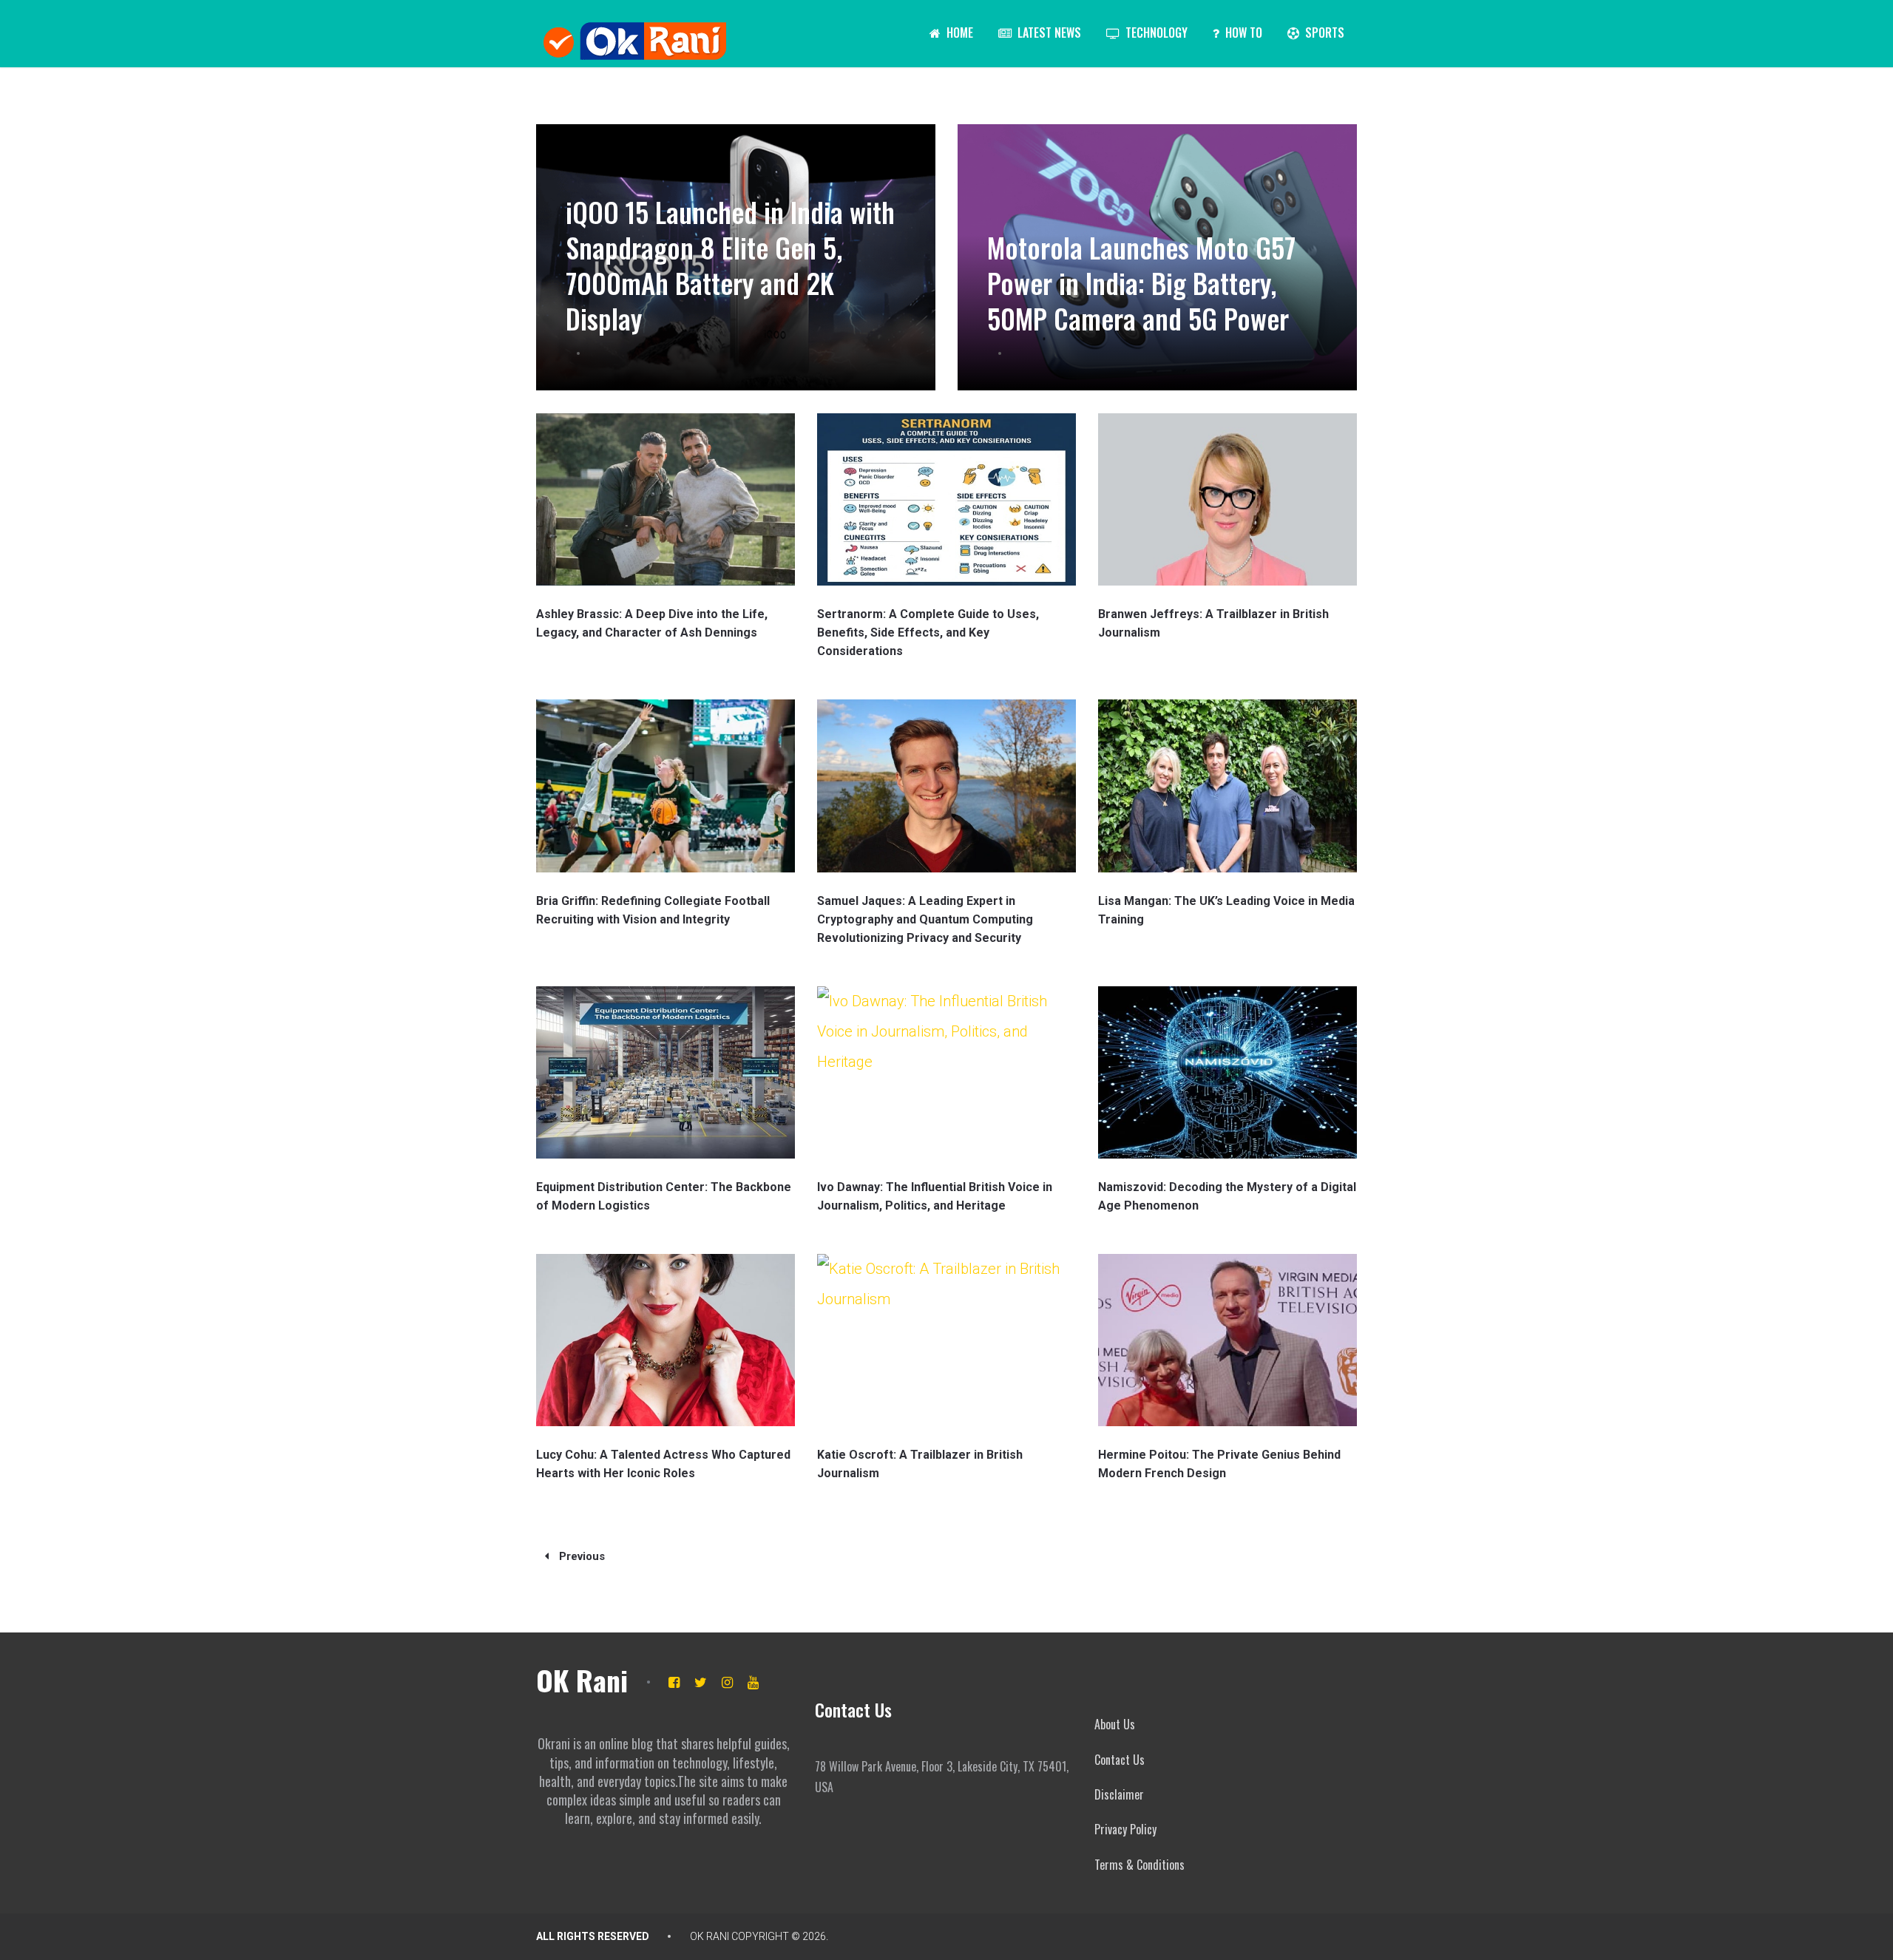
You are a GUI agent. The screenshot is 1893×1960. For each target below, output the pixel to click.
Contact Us (1120, 1760)
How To (1242, 33)
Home (958, 33)
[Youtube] (753, 1682)
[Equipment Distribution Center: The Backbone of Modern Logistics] (666, 1072)
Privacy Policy (1125, 1829)
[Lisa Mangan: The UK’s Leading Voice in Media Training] (1227, 786)
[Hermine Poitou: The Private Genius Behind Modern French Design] (1227, 1340)
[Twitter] (701, 1682)
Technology (1155, 33)
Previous (580, 1556)
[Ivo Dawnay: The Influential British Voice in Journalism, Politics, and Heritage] (946, 1072)
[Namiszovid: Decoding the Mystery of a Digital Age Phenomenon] (1227, 1072)
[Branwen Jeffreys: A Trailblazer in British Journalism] (1227, 499)
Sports (1323, 33)
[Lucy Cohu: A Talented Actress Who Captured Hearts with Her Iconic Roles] (666, 1340)
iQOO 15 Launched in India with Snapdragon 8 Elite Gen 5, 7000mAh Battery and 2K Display (730, 265)
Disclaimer (1119, 1794)
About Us (1115, 1724)
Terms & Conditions (1139, 1865)
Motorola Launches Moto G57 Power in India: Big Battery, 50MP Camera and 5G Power (1141, 283)
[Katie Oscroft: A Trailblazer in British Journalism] (946, 1340)
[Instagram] (727, 1682)
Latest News (1048, 33)
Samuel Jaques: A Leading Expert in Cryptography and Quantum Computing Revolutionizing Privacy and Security (925, 919)
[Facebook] (674, 1682)
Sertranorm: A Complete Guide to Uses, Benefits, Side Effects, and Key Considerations (928, 633)
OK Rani (582, 1680)
